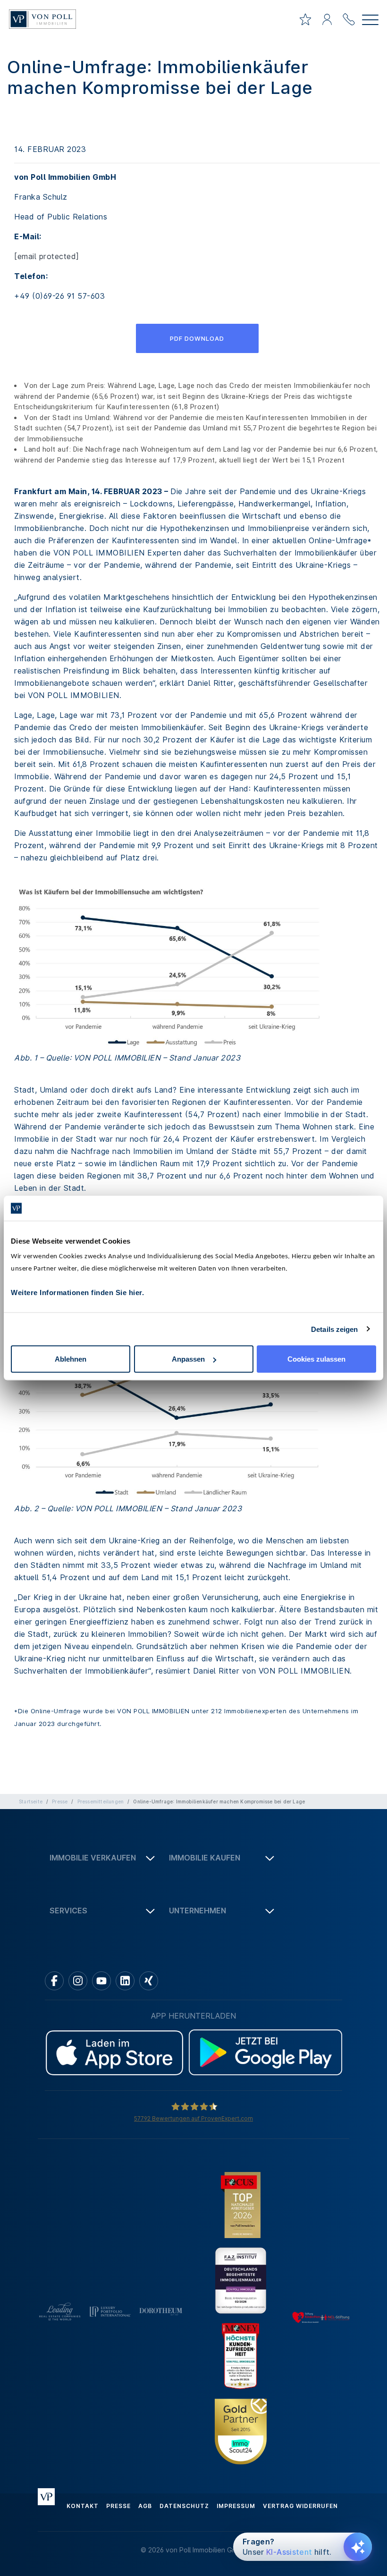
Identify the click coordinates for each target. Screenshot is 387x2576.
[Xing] (149, 1981)
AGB (145, 2506)
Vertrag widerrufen (300, 2506)
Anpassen (188, 1359)
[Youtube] (101, 1981)
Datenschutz (184, 2506)
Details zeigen (334, 1329)
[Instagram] (78, 1981)
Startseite (31, 1802)
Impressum (236, 2506)
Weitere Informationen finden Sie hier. (77, 1292)
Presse (60, 1802)
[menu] (370, 21)
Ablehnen (71, 1359)
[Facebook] (54, 1981)
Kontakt (83, 2506)
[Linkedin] (125, 1981)
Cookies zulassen (316, 1359)
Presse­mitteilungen (101, 1802)
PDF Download (197, 338)
